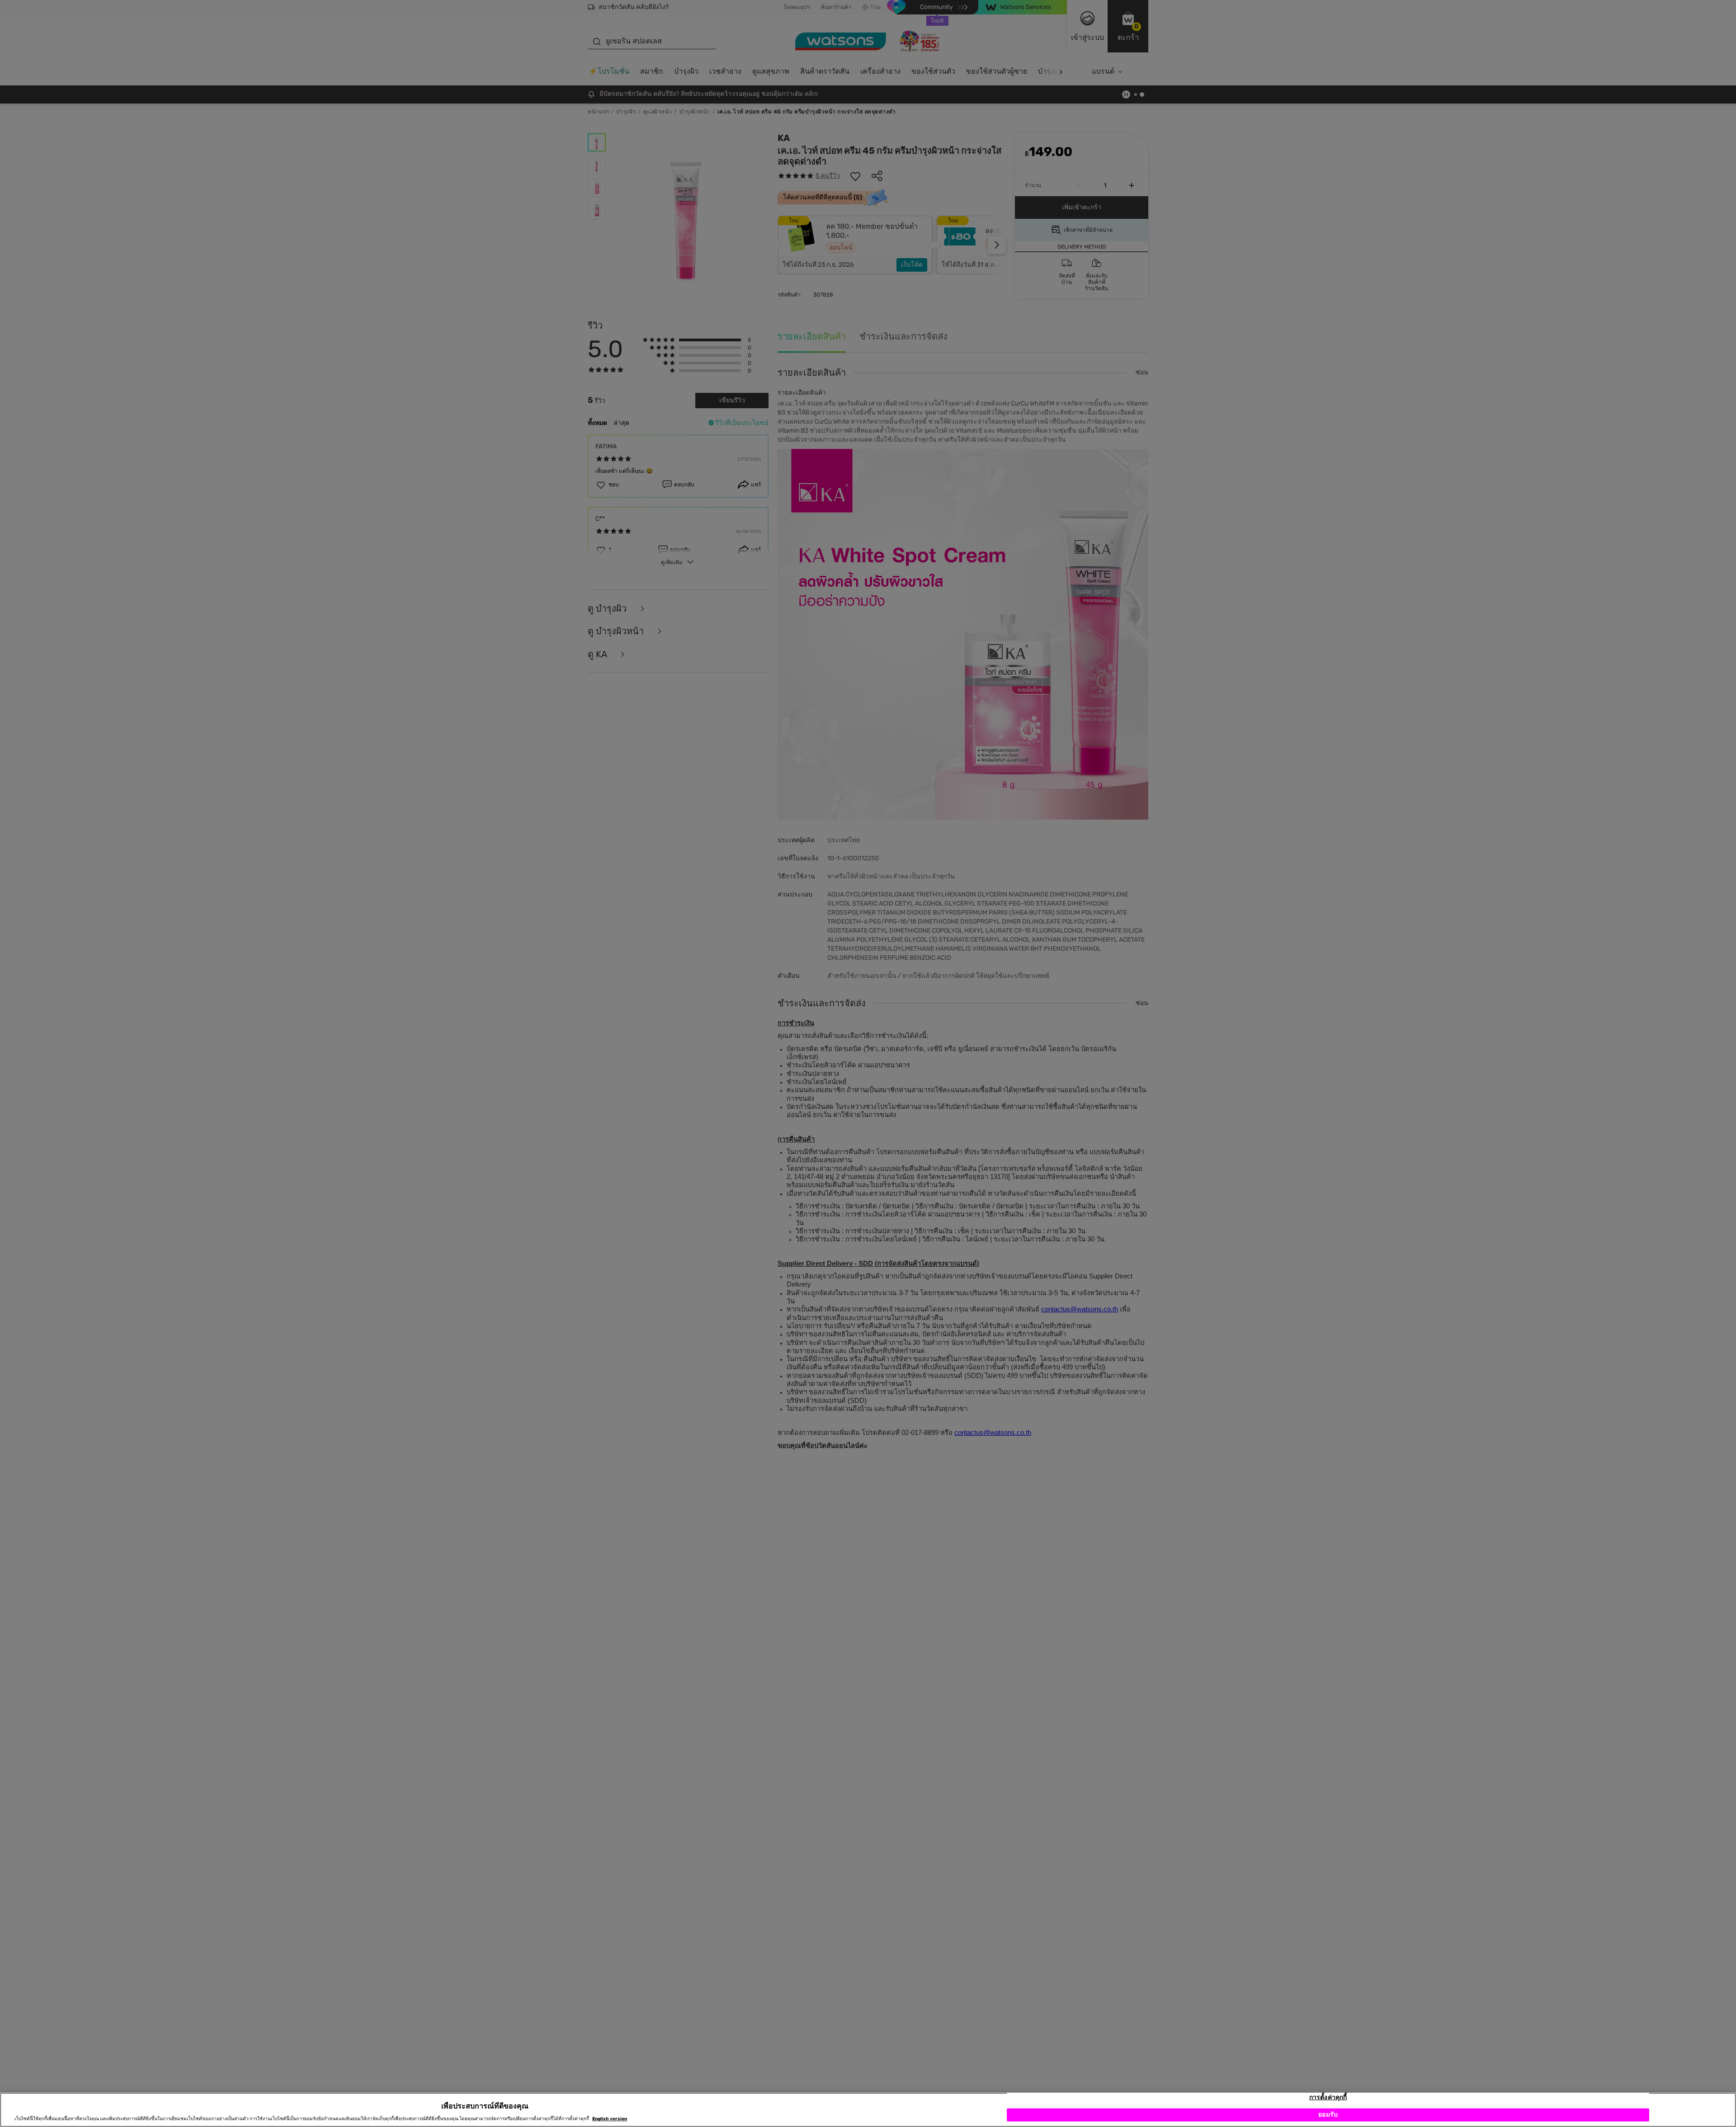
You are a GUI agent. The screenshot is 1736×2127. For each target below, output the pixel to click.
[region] (868, 2110)
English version (610, 2119)
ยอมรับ (1328, 2115)
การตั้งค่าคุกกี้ (1328, 2097)
